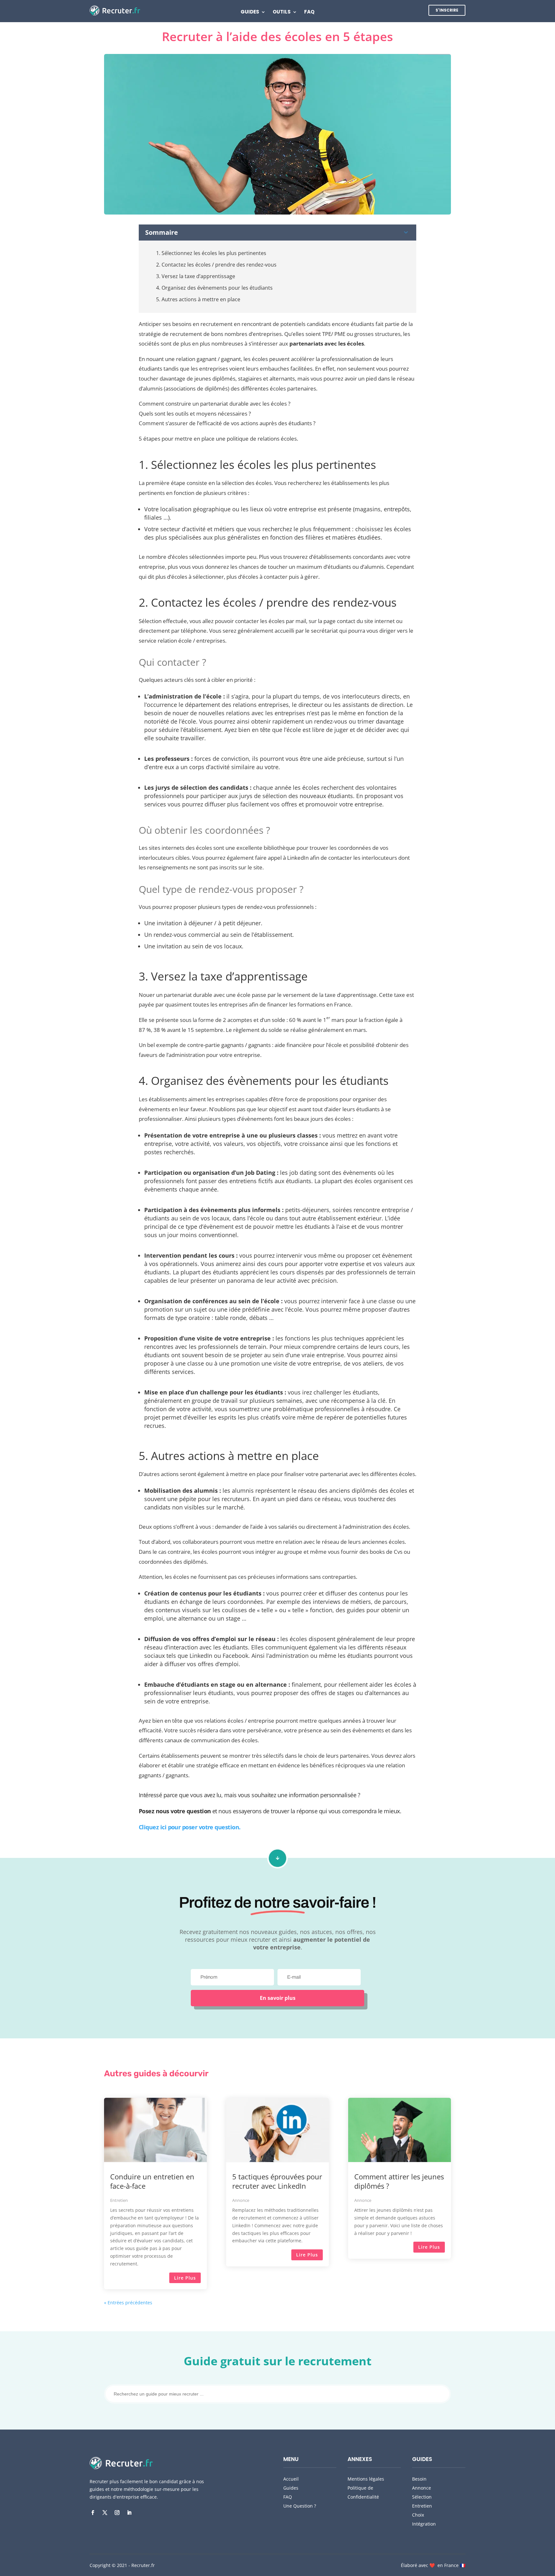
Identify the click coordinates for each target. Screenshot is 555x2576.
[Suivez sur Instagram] (117, 2513)
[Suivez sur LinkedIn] (129, 2513)
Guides (250, 12)
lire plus (185, 2278)
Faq (309, 12)
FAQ (288, 2497)
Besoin (419, 2479)
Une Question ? (300, 2506)
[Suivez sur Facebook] (92, 2513)
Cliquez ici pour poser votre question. (189, 1827)
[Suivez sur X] (105, 2513)
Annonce (241, 2200)
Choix (418, 2515)
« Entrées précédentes (128, 2303)
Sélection (422, 2497)
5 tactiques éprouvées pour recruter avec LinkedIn (277, 2181)
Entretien (119, 2200)
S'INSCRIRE (447, 10)
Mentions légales (366, 2479)
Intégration (424, 2524)
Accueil (291, 2479)
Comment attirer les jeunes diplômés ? (399, 2181)
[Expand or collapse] (406, 233)
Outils (282, 12)
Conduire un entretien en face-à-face (152, 2181)
